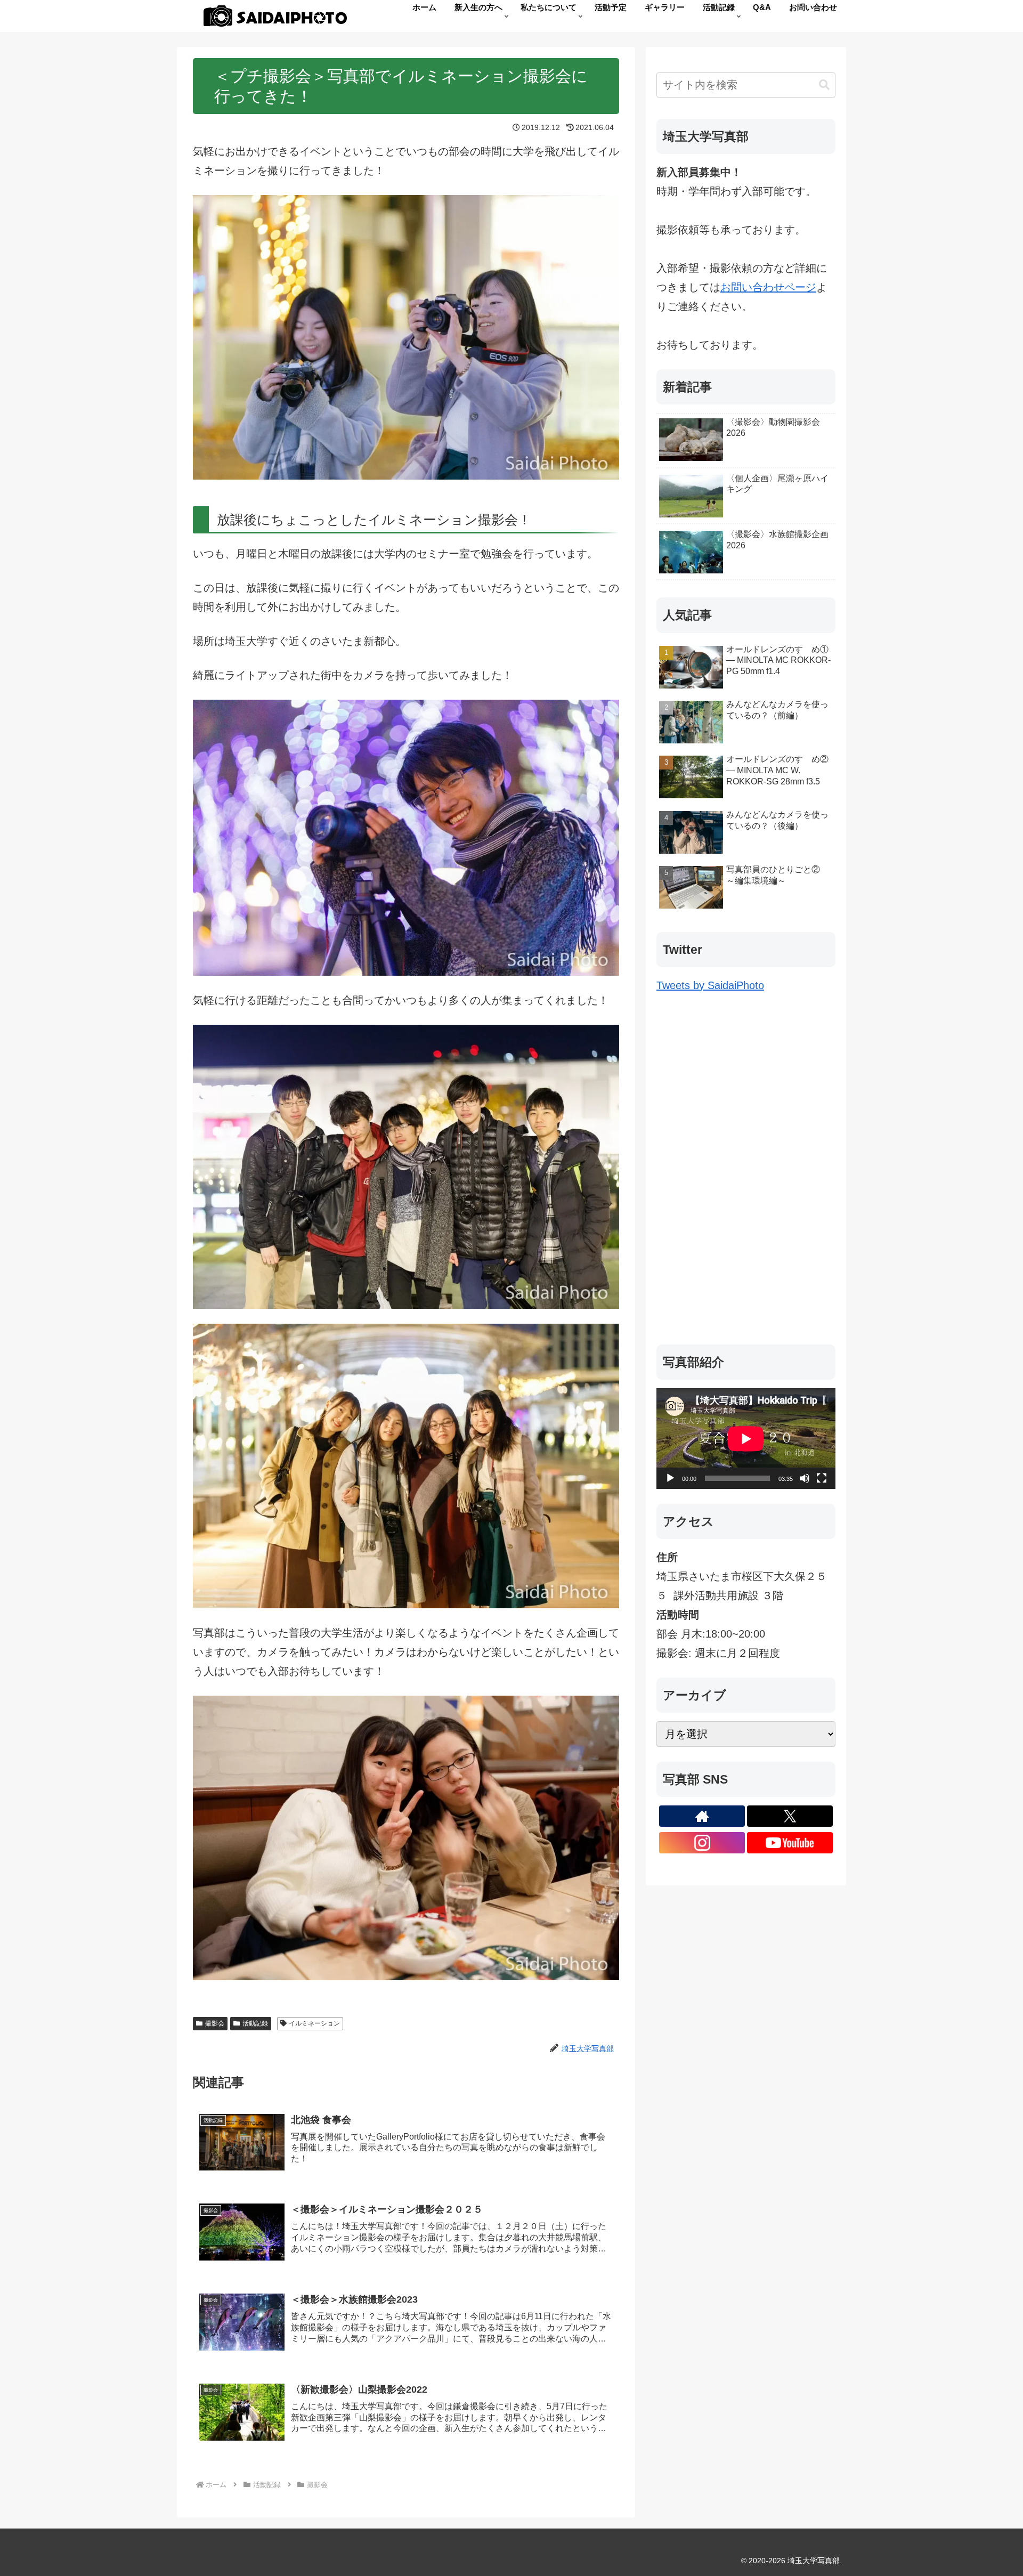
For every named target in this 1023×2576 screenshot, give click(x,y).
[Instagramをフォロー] (702, 1843)
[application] (746, 1439)
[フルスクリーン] (822, 1478)
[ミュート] (805, 1478)
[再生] (670, 1478)
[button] (824, 85)
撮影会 (215, 2023)
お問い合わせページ (768, 287)
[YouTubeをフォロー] (790, 1843)
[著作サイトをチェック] (702, 1816)
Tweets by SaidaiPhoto (710, 985)
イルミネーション (314, 2023)
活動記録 (255, 2023)
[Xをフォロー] (790, 1816)
